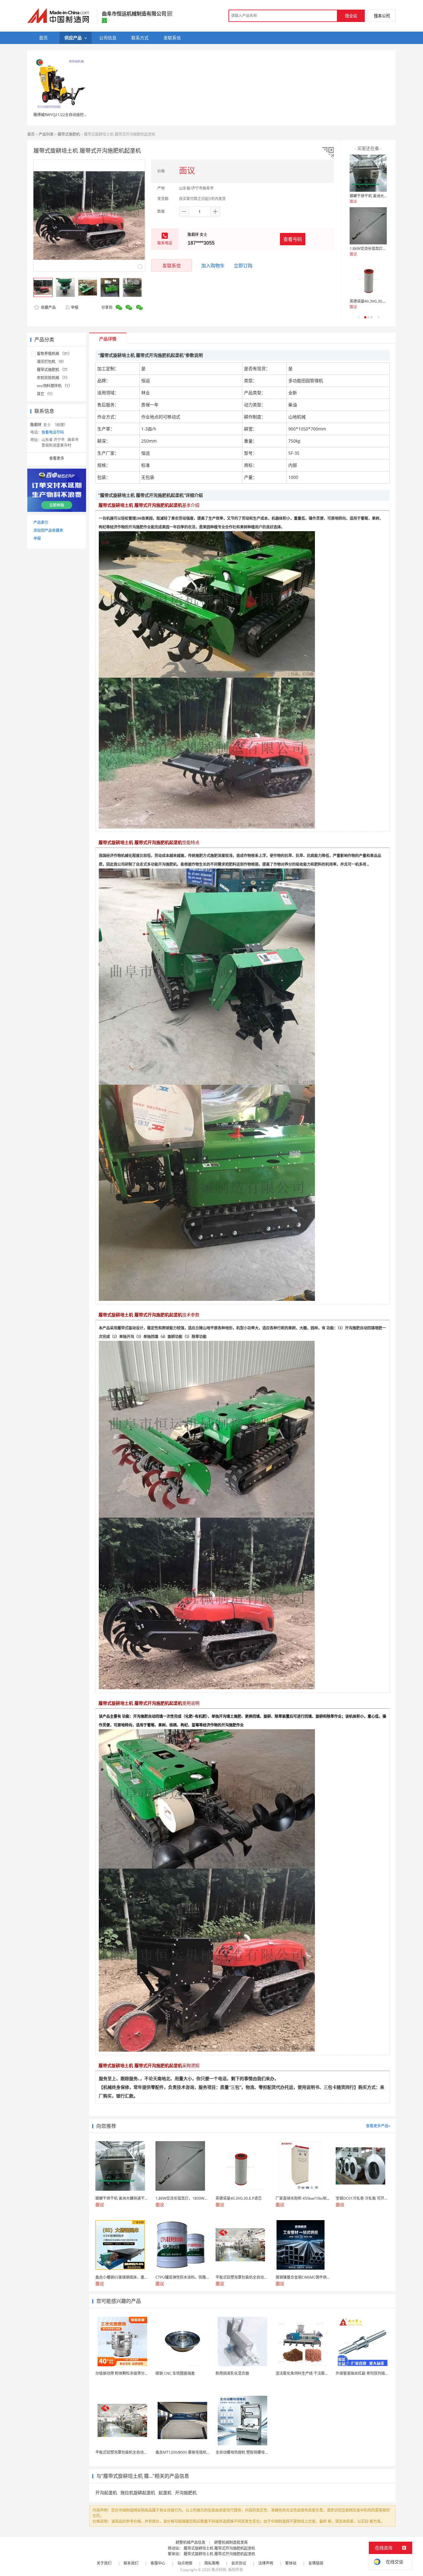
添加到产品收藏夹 (48, 530)
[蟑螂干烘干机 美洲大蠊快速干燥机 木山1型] (368, 173)
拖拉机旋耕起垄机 (138, 2493)
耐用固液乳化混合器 (232, 2373)
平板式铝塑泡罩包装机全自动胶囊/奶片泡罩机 (133, 2452)
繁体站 (291, 2563)
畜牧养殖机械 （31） (54, 354)
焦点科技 (219, 2570)
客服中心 (158, 2563)
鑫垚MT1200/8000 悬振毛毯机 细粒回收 (189, 2452)
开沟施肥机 (186, 2493)
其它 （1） (46, 394)
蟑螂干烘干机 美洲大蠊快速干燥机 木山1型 (385, 196)
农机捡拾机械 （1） (53, 378)
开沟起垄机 (106, 2493)
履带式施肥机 (69, 134)
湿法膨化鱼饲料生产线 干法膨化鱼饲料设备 (311, 2373)
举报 (75, 307)
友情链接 (316, 2563)
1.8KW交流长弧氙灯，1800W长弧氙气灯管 (385, 249)
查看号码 (293, 239)
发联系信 (172, 265)
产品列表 (46, 134)
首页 (31, 134)
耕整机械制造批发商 (231, 2542)
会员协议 (239, 2563)
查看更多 (57, 458)
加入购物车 (213, 265)
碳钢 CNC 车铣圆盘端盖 (175, 2373)
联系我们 (131, 2563)
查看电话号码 (53, 432)
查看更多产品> (378, 2126)
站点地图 (185, 2563)
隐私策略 (212, 2563)
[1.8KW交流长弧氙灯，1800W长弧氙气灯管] (368, 226)
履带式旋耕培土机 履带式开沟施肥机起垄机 (219, 2548)
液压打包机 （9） (51, 362)
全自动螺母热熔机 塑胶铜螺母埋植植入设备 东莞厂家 (259, 2452)
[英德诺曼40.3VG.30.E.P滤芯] (368, 278)
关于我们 (104, 2563)
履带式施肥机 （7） (53, 370)
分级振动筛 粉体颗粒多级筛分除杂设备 (127, 2373)
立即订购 (243, 265)
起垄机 (165, 2493)
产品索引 (41, 522)
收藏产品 (48, 307)
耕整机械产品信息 (190, 2542)
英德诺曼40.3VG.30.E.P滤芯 (373, 301)
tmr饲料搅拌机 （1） (55, 386)
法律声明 (266, 2563)
